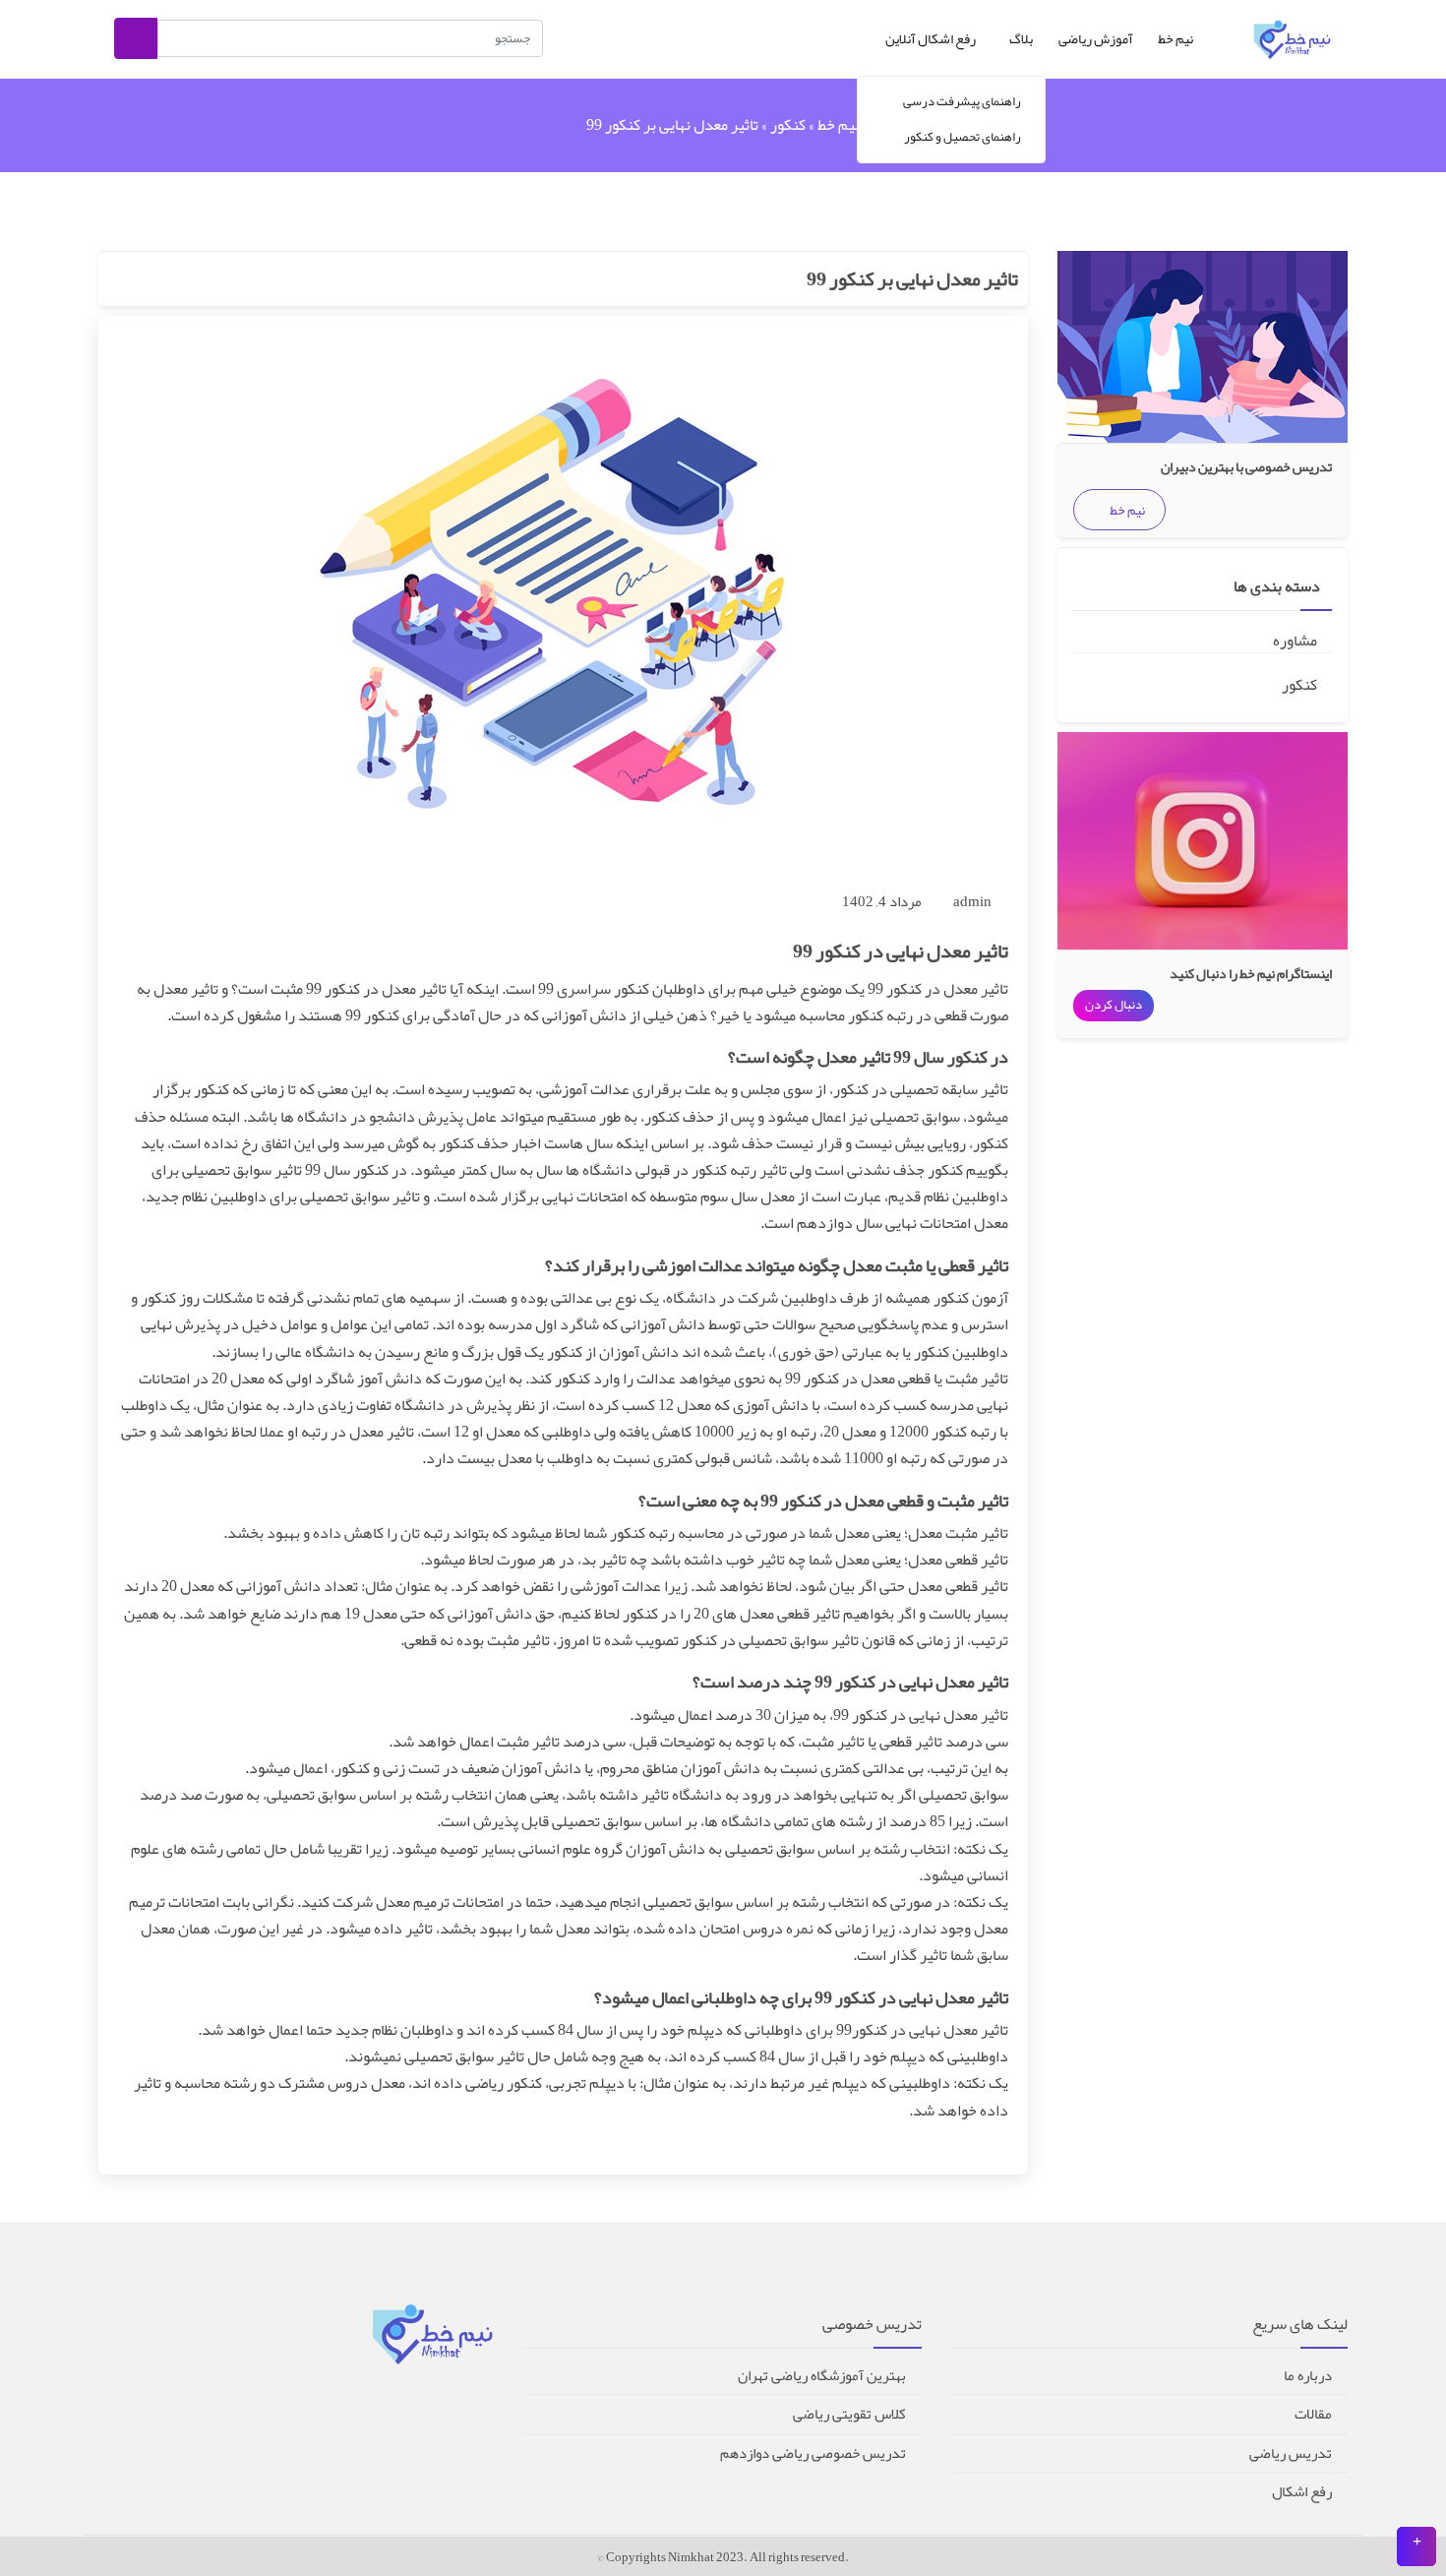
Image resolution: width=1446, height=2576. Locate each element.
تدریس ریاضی (1291, 2453)
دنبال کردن (1114, 1005)
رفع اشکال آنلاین (931, 38)
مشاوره (1296, 641)
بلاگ (1020, 38)
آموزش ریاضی (1096, 38)
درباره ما (1308, 2375)
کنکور (788, 125)
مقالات (1313, 2414)
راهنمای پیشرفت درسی (962, 101)
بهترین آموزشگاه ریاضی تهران (822, 2375)
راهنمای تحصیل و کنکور (963, 137)
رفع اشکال (1302, 2491)
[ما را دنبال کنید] (1416, 2546)
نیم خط (1175, 38)
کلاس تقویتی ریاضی (849, 2414)
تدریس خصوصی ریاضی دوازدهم (813, 2453)
